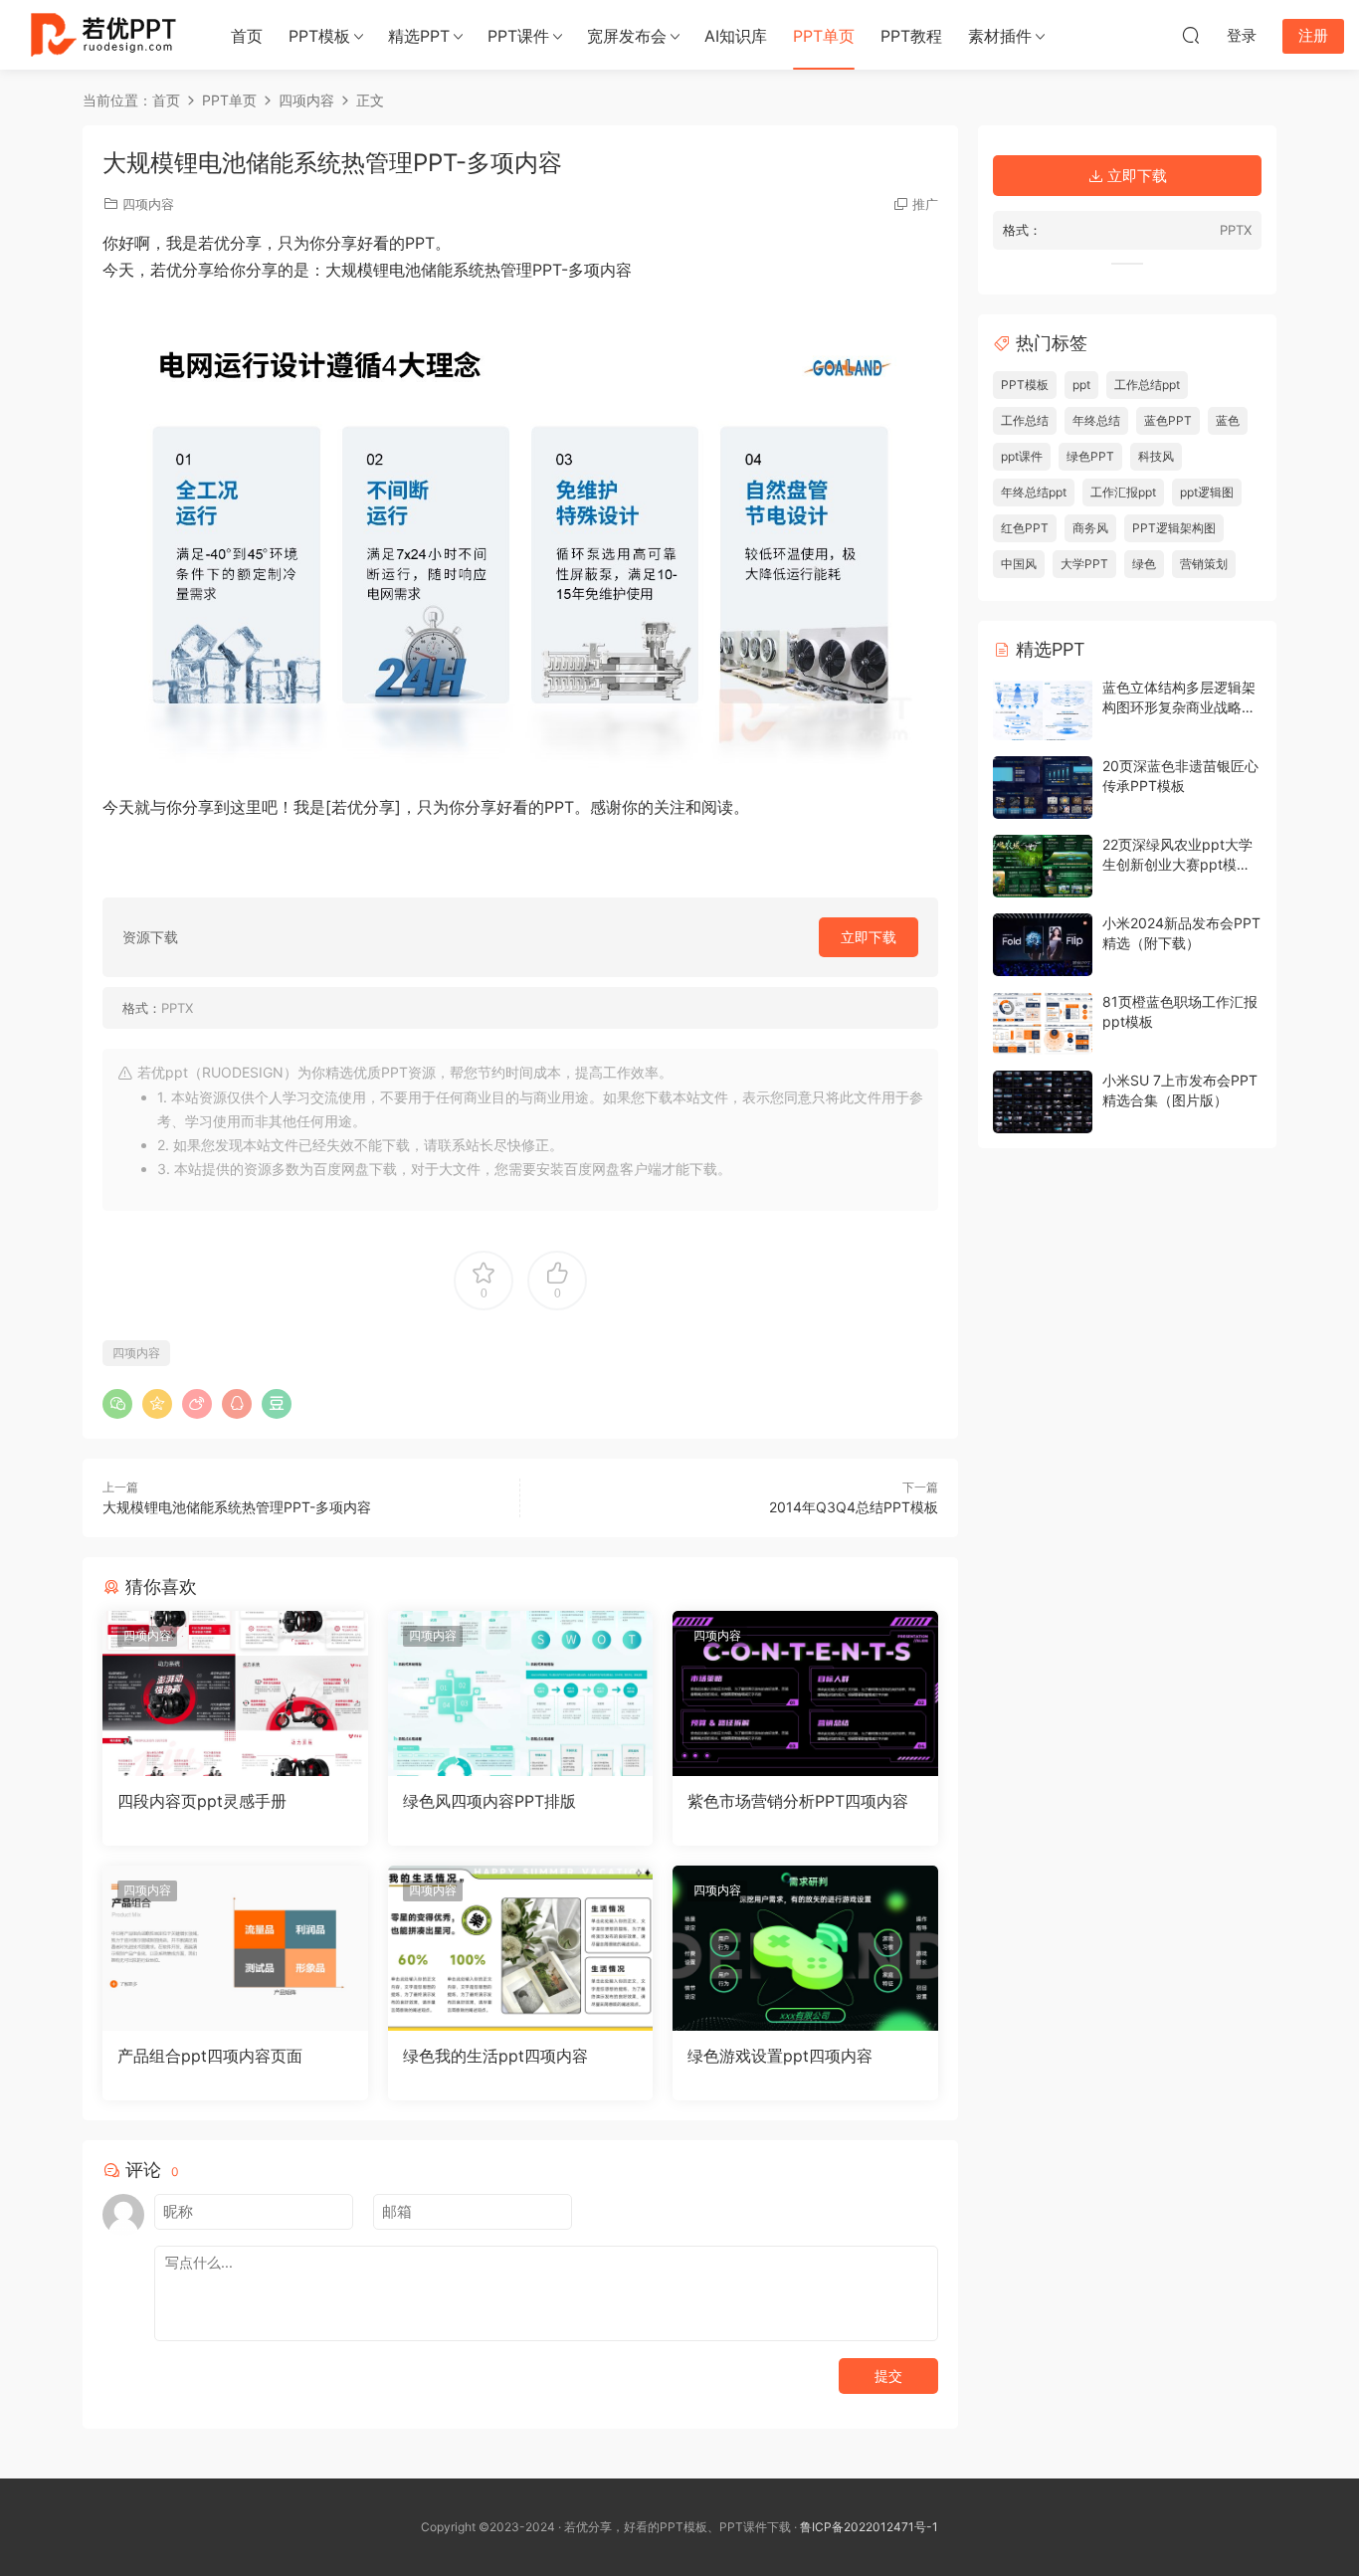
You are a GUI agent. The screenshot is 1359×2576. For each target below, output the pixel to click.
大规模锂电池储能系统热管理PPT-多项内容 (237, 1507)
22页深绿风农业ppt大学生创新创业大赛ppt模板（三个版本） (1177, 864)
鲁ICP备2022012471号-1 (869, 2527)
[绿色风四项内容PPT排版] (521, 1693)
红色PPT (1025, 528)
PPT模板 (319, 36)
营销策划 (1204, 564)
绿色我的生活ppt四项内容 (495, 2056)
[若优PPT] (101, 35)
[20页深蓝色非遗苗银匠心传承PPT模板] (1043, 788)
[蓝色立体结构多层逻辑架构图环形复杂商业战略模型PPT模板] (1043, 709)
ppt (1081, 385)
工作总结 (1025, 420)
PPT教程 (911, 36)
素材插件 (1000, 36)
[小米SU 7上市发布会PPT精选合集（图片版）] (1043, 1102)
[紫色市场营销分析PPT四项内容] (805, 1693)
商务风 (1090, 528)
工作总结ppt (1147, 385)
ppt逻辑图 (1207, 492)
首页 (247, 36)
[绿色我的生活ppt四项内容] (521, 1948)
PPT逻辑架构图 (1174, 528)
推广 (925, 204)
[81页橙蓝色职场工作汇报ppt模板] (1043, 1023)
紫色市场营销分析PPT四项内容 (798, 1801)
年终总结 (1096, 420)
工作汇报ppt (1123, 492)
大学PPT (1084, 564)
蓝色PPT (1168, 420)
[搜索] (1191, 35)
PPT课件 (518, 36)
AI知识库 (736, 36)
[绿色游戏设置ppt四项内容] (805, 1948)
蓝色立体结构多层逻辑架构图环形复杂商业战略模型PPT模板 (1179, 706)
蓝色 (1228, 420)
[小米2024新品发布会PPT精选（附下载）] (1043, 945)
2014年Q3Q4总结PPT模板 (854, 1507)
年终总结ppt (1034, 492)
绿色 (1144, 564)
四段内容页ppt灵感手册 (202, 1801)
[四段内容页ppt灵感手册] (235, 1693)
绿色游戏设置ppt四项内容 (780, 2056)
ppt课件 (1022, 456)
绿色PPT (1090, 456)
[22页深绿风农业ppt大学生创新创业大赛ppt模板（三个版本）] (1043, 866)
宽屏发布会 (627, 36)
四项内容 (148, 204)
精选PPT (419, 36)
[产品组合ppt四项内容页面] (235, 1948)
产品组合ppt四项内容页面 (210, 2056)
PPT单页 (824, 36)
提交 (888, 2376)
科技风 (1156, 456)
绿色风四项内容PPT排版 (489, 1801)
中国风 (1019, 564)
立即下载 (869, 937)
